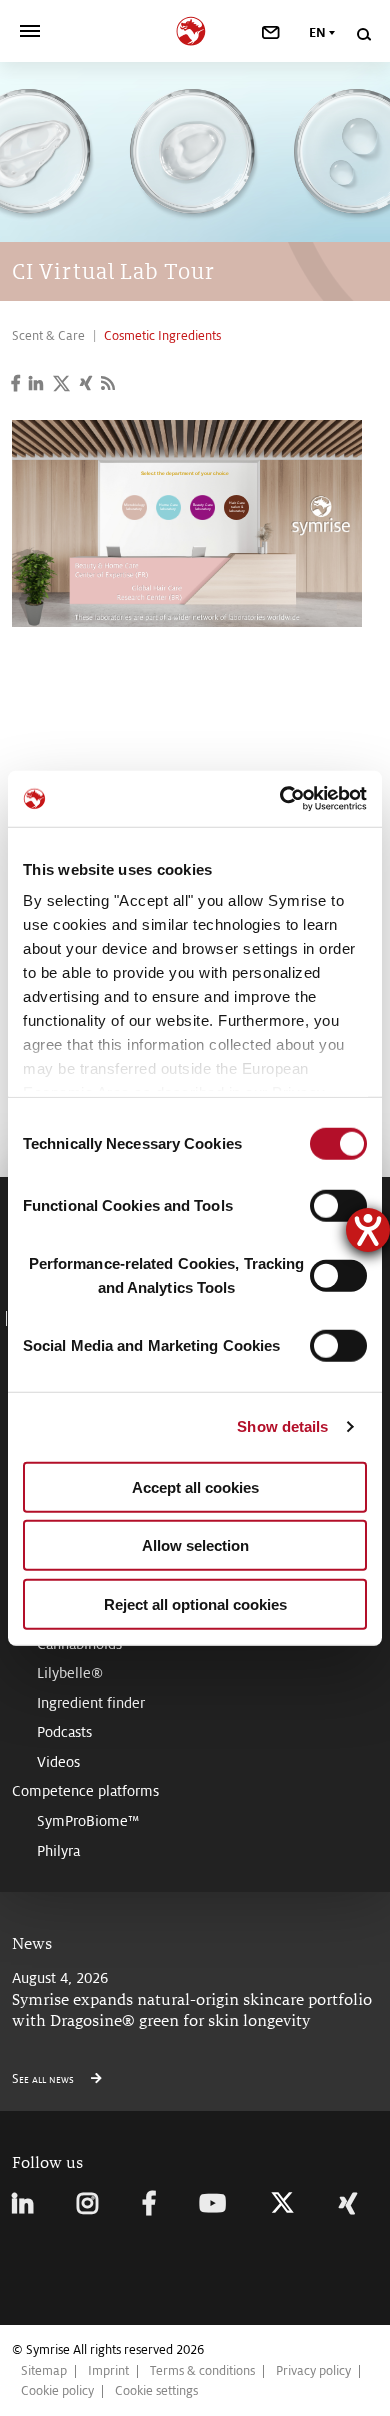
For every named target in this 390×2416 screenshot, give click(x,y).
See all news (44, 2079)
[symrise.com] (195, 28)
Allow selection (195, 1545)
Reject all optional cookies (195, 1603)
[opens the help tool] (368, 1230)
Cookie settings (156, 2391)
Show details (282, 1426)
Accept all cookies (195, 1486)
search (363, 34)
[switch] (338, 1205)
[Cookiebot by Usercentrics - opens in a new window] (280, 799)
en (317, 33)
